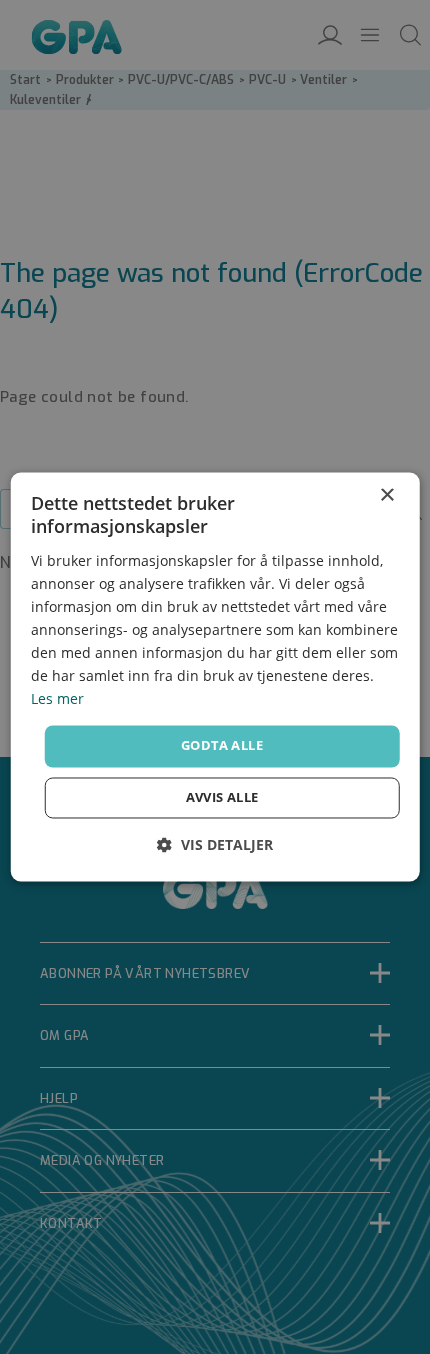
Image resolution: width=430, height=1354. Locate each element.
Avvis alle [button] (222, 798)
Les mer (57, 699)
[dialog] (215, 676)
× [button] (386, 495)
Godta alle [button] (222, 746)
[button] (215, 845)
